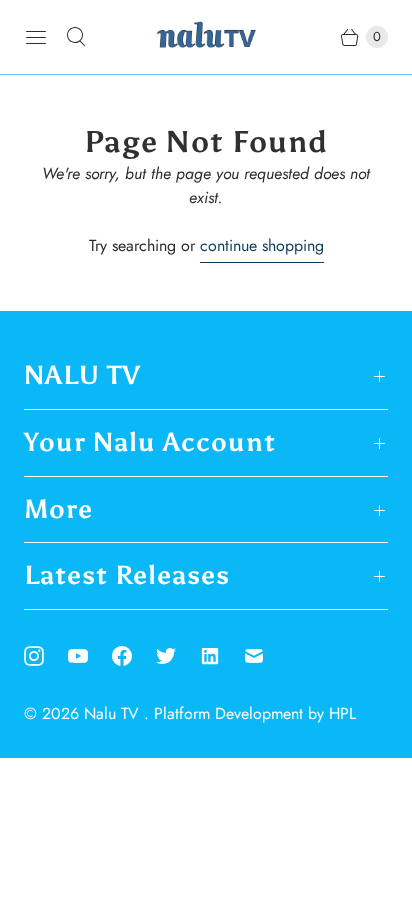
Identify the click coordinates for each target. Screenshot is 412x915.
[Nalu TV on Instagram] (46, 656)
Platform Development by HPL (255, 713)
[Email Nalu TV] (266, 656)
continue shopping (262, 245)
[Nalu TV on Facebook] (134, 656)
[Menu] (36, 37)
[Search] (76, 37)
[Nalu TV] (206, 37)
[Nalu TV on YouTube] (90, 656)
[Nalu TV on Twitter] (178, 656)
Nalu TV (114, 713)
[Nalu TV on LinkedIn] (222, 656)
